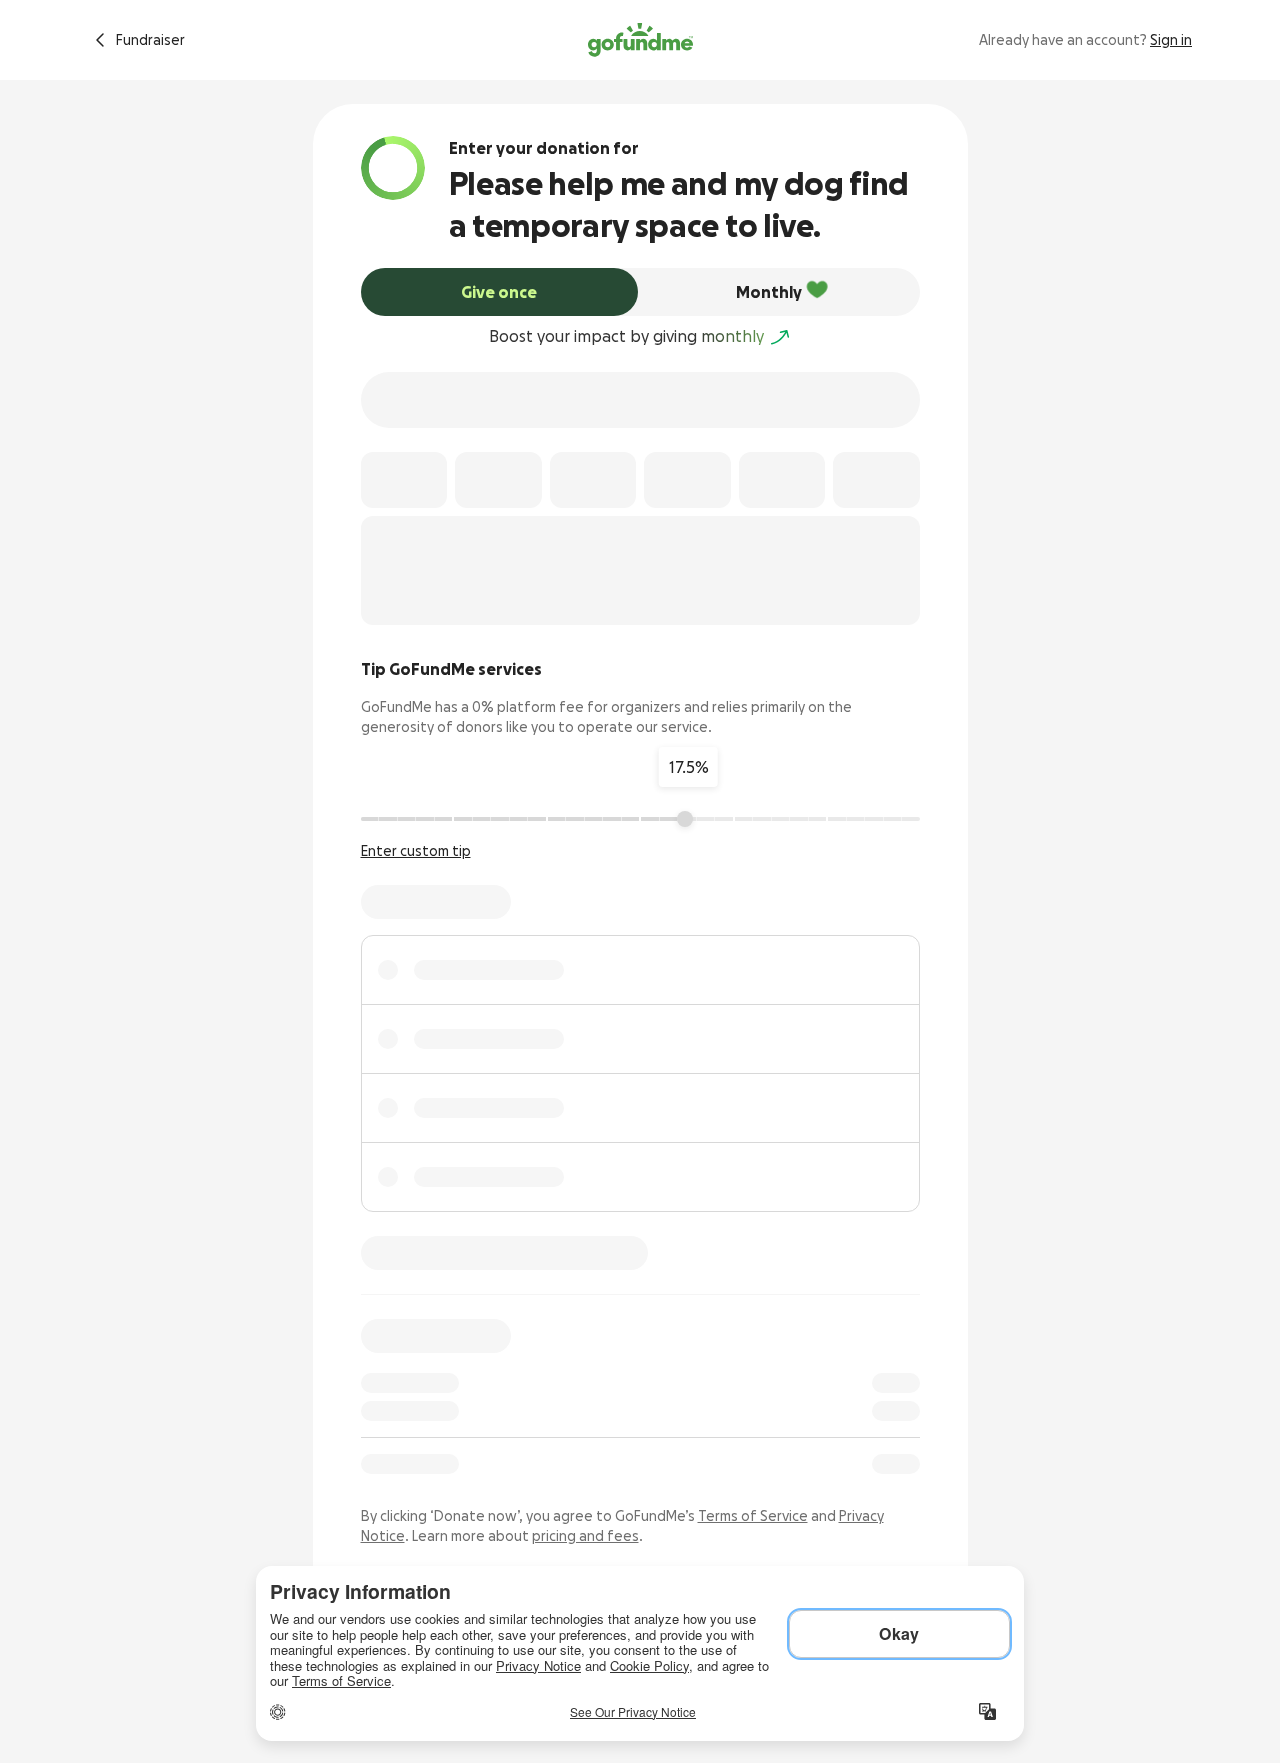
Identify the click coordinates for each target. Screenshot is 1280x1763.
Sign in (1171, 40)
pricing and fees (585, 1536)
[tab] (500, 292)
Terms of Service (753, 1516)
